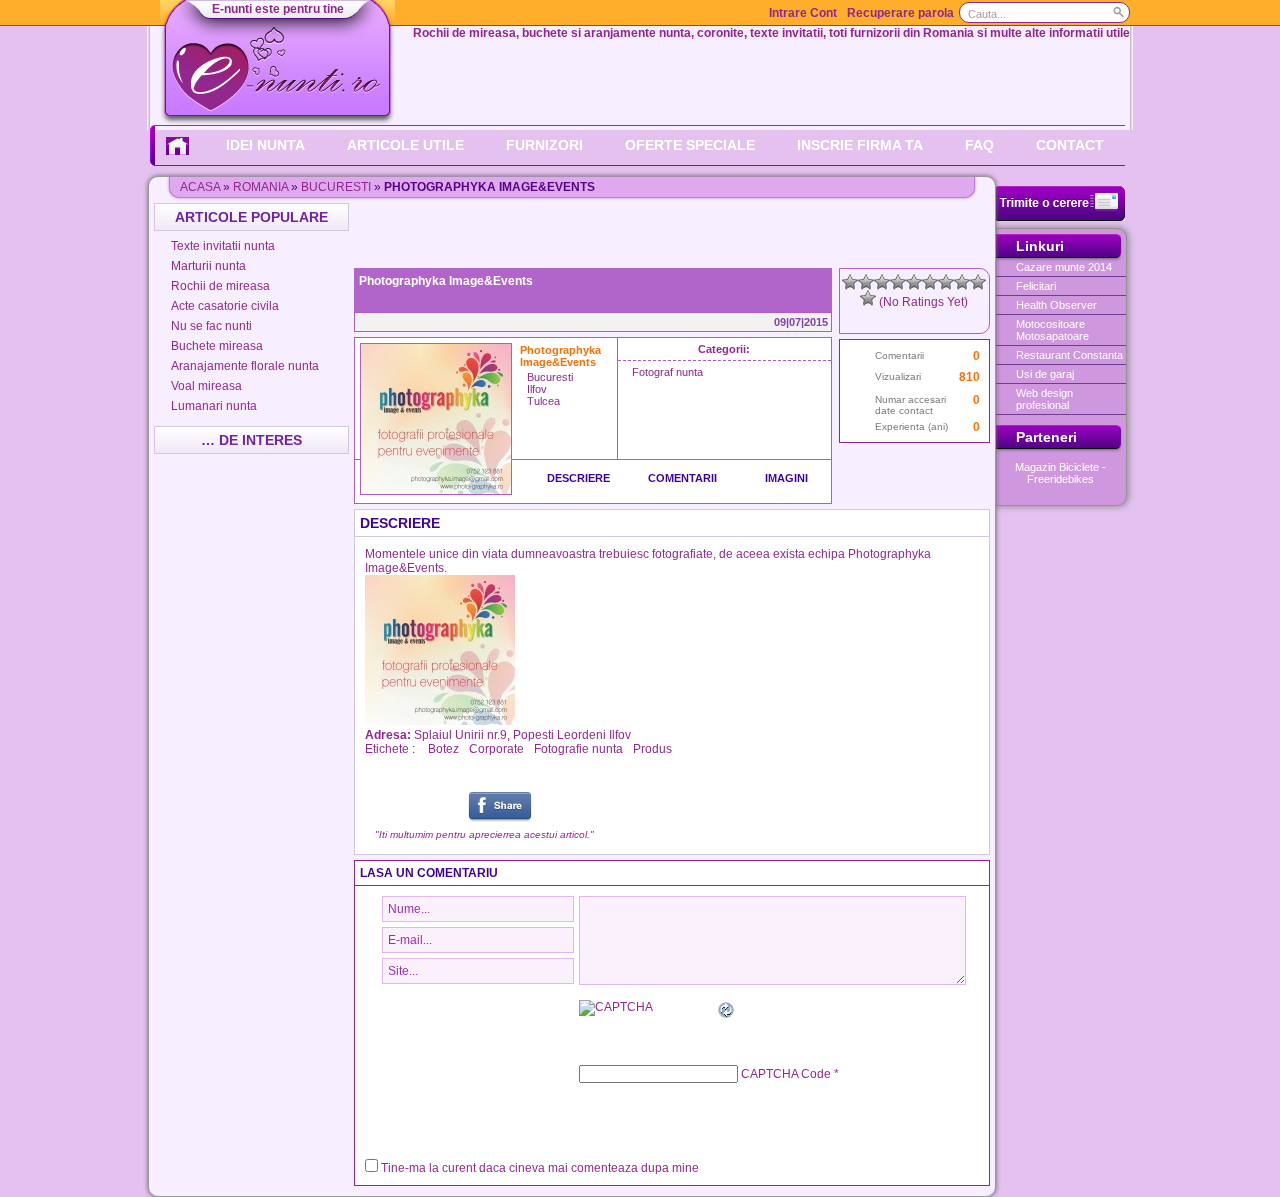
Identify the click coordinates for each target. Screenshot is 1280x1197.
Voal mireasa (206, 386)
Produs (652, 749)
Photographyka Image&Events (446, 281)
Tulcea (543, 401)
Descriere (578, 478)
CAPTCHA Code (786, 1074)
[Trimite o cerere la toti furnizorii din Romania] (1060, 217)
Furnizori (544, 145)
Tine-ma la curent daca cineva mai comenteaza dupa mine (540, 1168)
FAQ (979, 145)
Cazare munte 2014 (1064, 267)
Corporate (496, 749)
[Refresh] (727, 1013)
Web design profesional (1044, 399)
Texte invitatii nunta (223, 246)
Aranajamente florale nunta (245, 366)
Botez (443, 749)
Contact (1070, 145)
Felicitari (1036, 286)
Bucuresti (336, 187)
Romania (260, 187)
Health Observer (1056, 305)
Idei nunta (265, 145)
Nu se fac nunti (211, 326)
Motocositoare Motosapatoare (1052, 330)
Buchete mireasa (217, 346)
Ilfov (537, 389)
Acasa (200, 187)
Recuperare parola (900, 13)
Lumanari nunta (214, 406)
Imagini (786, 478)
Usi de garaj (1045, 374)
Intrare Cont (803, 13)
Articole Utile (405, 145)
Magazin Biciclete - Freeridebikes (1060, 473)
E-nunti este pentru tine (278, 9)
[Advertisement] (674, 233)
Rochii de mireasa (220, 286)
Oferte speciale (690, 145)
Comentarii (682, 478)
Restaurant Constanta (1069, 355)
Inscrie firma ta (860, 145)
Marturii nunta (208, 266)
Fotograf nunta (667, 372)
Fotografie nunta (578, 749)
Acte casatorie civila (225, 306)
